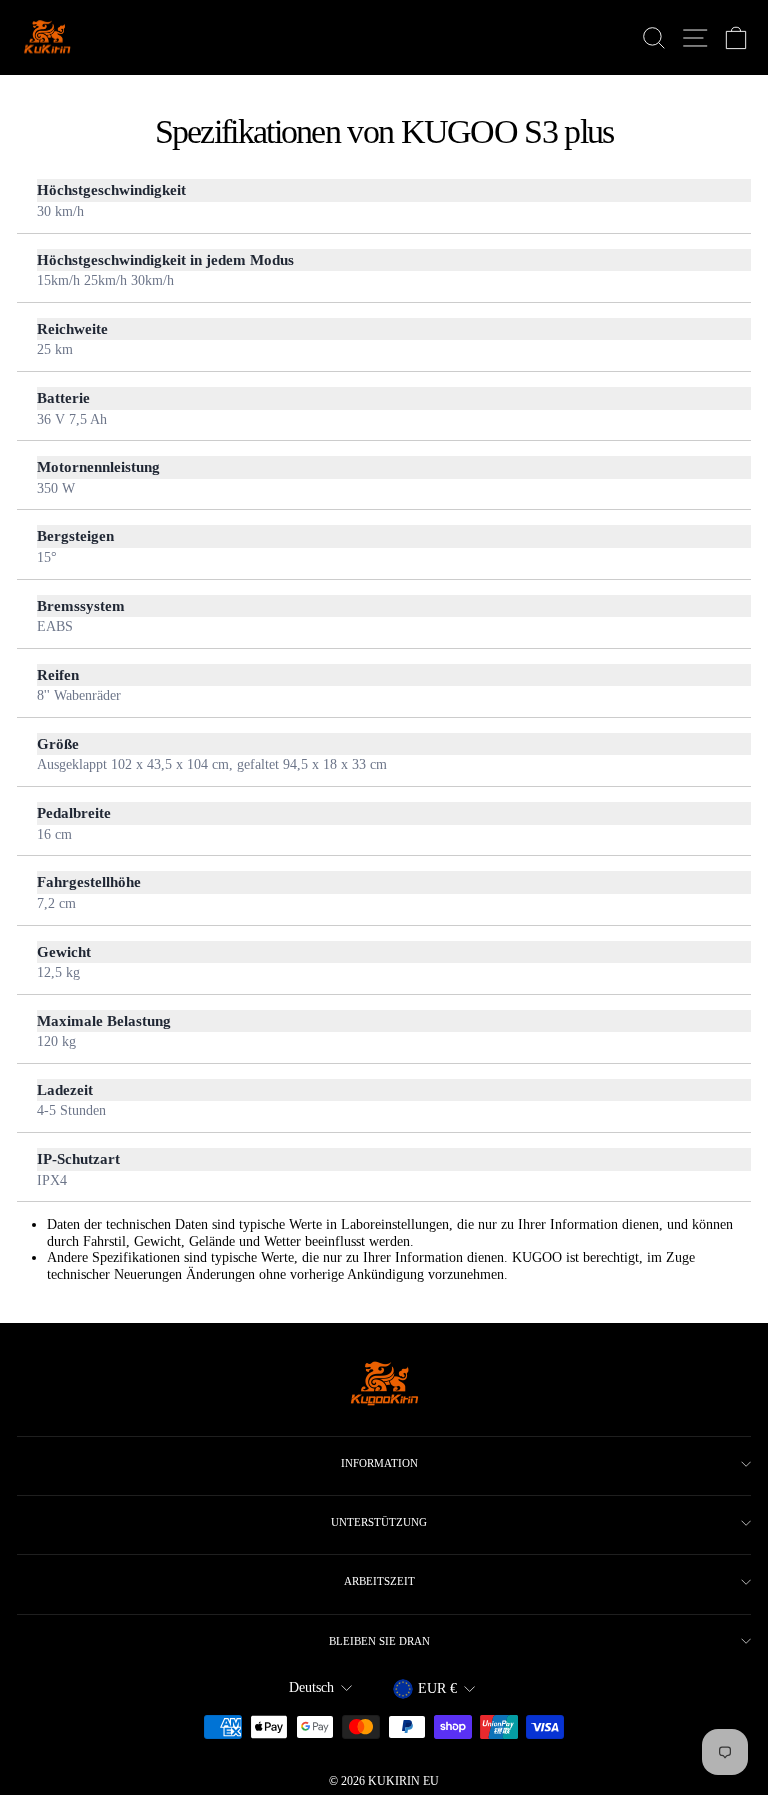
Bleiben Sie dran (379, 1641)
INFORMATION (379, 1463)
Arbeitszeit (379, 1581)
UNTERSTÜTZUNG (379, 1522)
